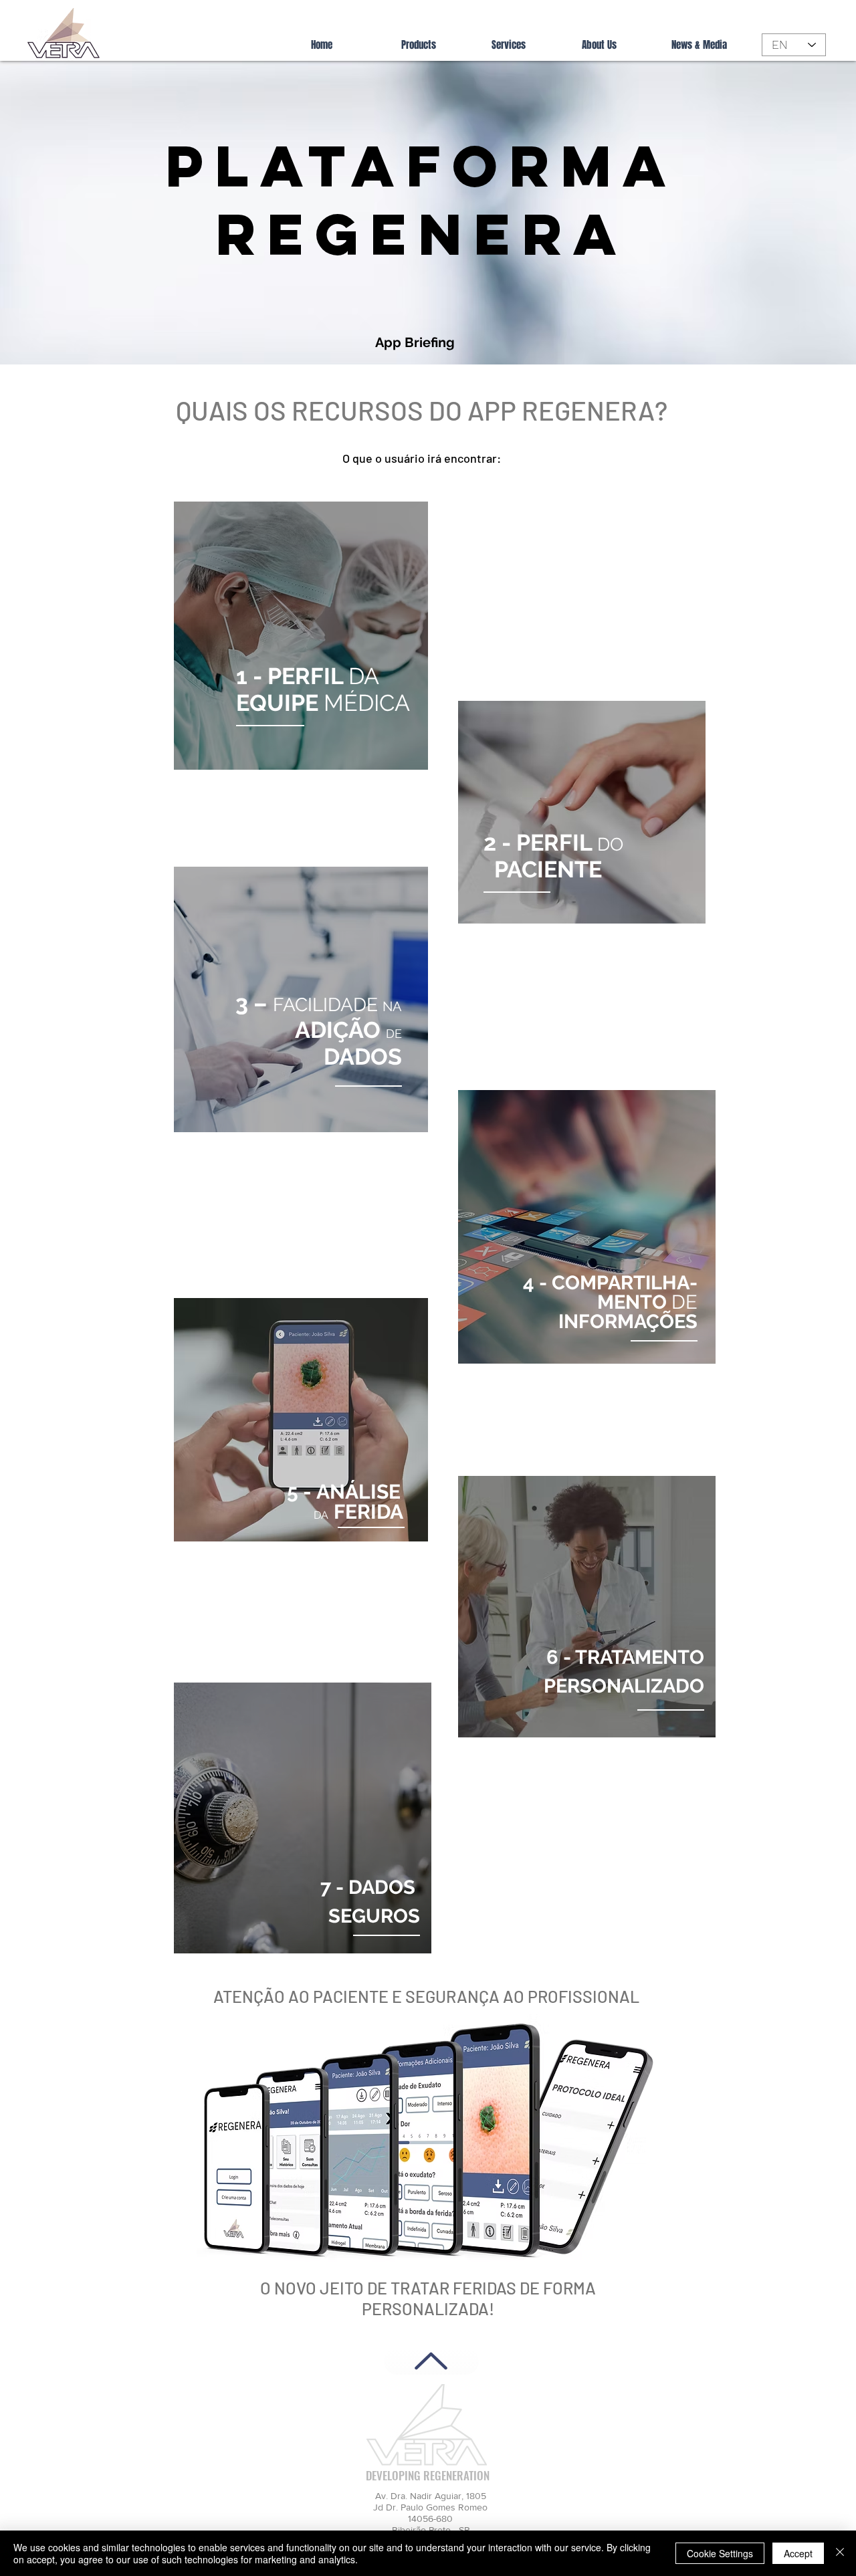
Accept (798, 2553)
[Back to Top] (431, 2361)
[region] (301, 636)
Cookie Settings (720, 2553)
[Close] (840, 2553)
